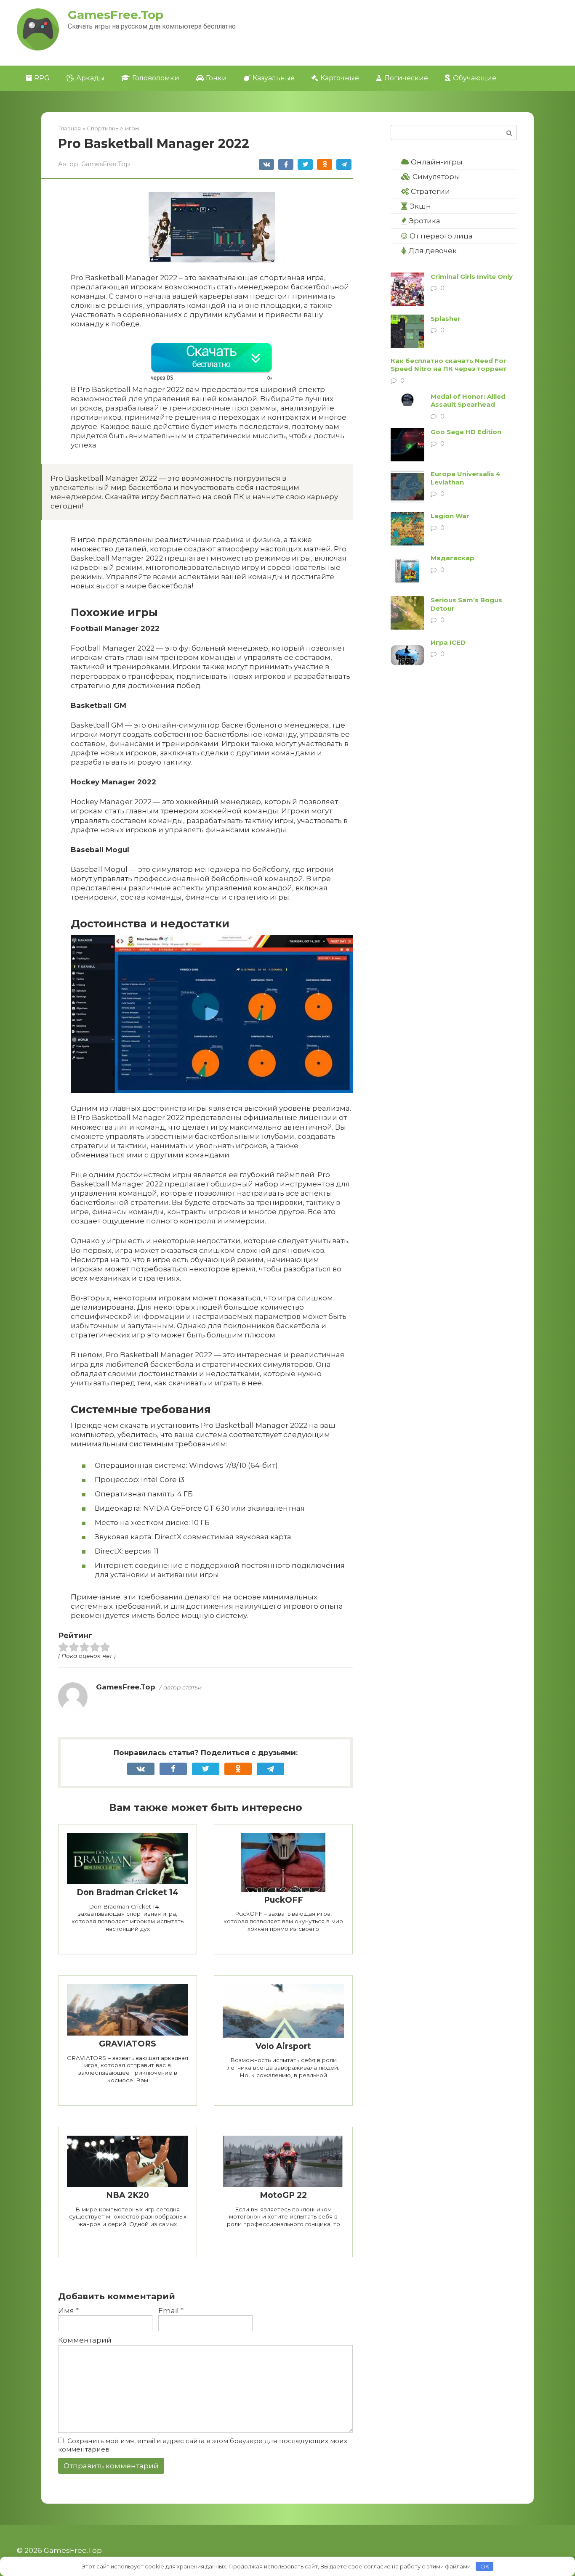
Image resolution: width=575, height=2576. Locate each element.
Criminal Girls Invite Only (472, 277)
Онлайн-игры (437, 162)
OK (485, 2566)
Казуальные (274, 78)
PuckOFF (284, 1900)
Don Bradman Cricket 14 (128, 1892)
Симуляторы (436, 177)
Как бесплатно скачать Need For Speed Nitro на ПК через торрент (449, 365)
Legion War (450, 516)
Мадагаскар (453, 558)
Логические (406, 78)
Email (171, 2311)
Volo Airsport (283, 2046)
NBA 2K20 (128, 2195)
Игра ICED (448, 642)
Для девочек (433, 251)
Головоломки (156, 78)
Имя (68, 2311)
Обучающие (475, 78)
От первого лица (441, 236)
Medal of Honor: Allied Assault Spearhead (468, 401)
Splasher (446, 319)
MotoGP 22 (283, 2195)
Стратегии (430, 191)
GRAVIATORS (128, 2044)
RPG (42, 78)
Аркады (90, 78)
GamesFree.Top (116, 15)
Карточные (340, 78)
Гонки (216, 78)
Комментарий (85, 2340)
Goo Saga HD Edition (466, 432)
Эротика (425, 221)
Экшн (420, 206)
